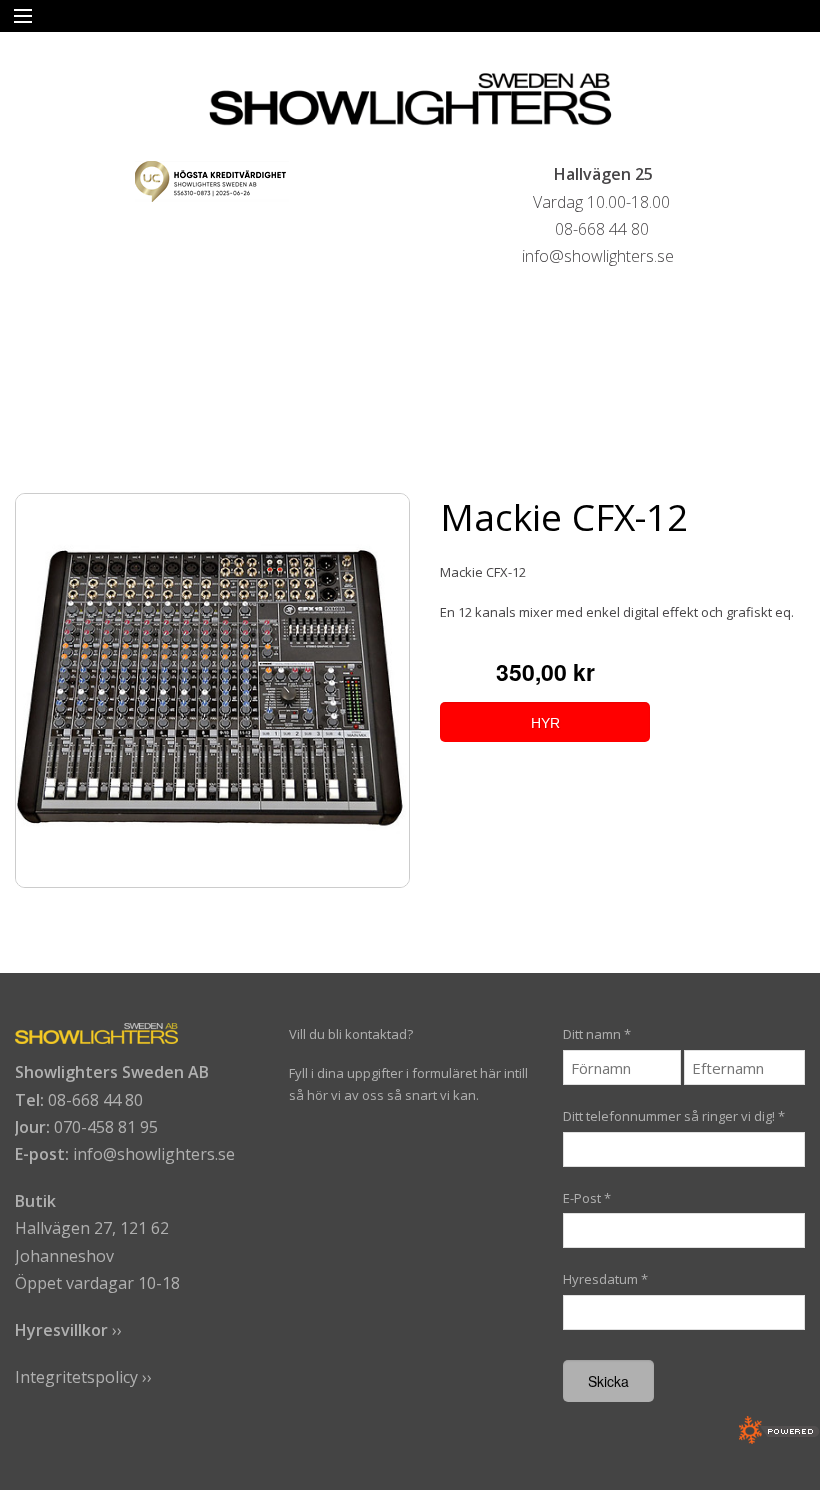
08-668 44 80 (95, 1100)
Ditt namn (597, 1034)
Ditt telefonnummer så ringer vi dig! (674, 1116)
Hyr (545, 723)
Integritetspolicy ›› (83, 1377)
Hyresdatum (605, 1279)
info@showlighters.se (154, 1154)
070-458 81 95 (106, 1127)
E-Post (587, 1198)
